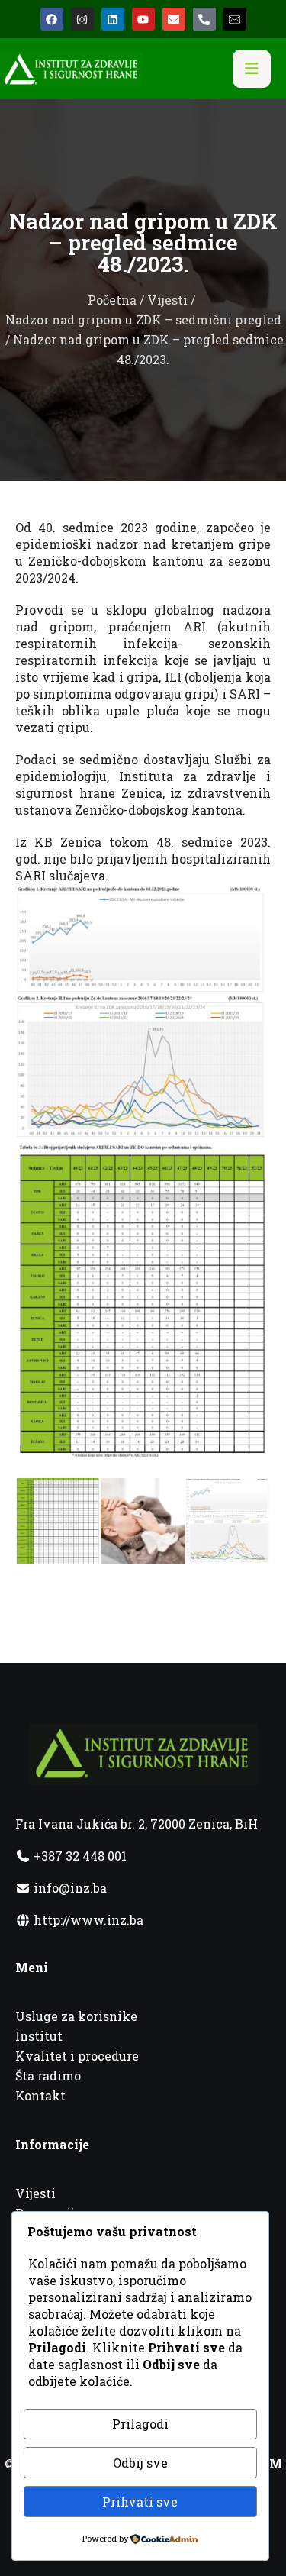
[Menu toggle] (252, 69)
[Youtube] (143, 19)
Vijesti (167, 300)
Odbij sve (140, 2463)
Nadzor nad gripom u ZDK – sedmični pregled (143, 320)
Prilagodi (140, 2424)
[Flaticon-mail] (235, 19)
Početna (112, 300)
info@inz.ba (70, 1888)
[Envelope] (174, 19)
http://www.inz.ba (87, 1920)
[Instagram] (82, 19)
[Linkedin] (113, 19)
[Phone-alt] (204, 19)
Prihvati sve (140, 2502)
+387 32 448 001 (79, 1856)
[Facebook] (52, 19)
